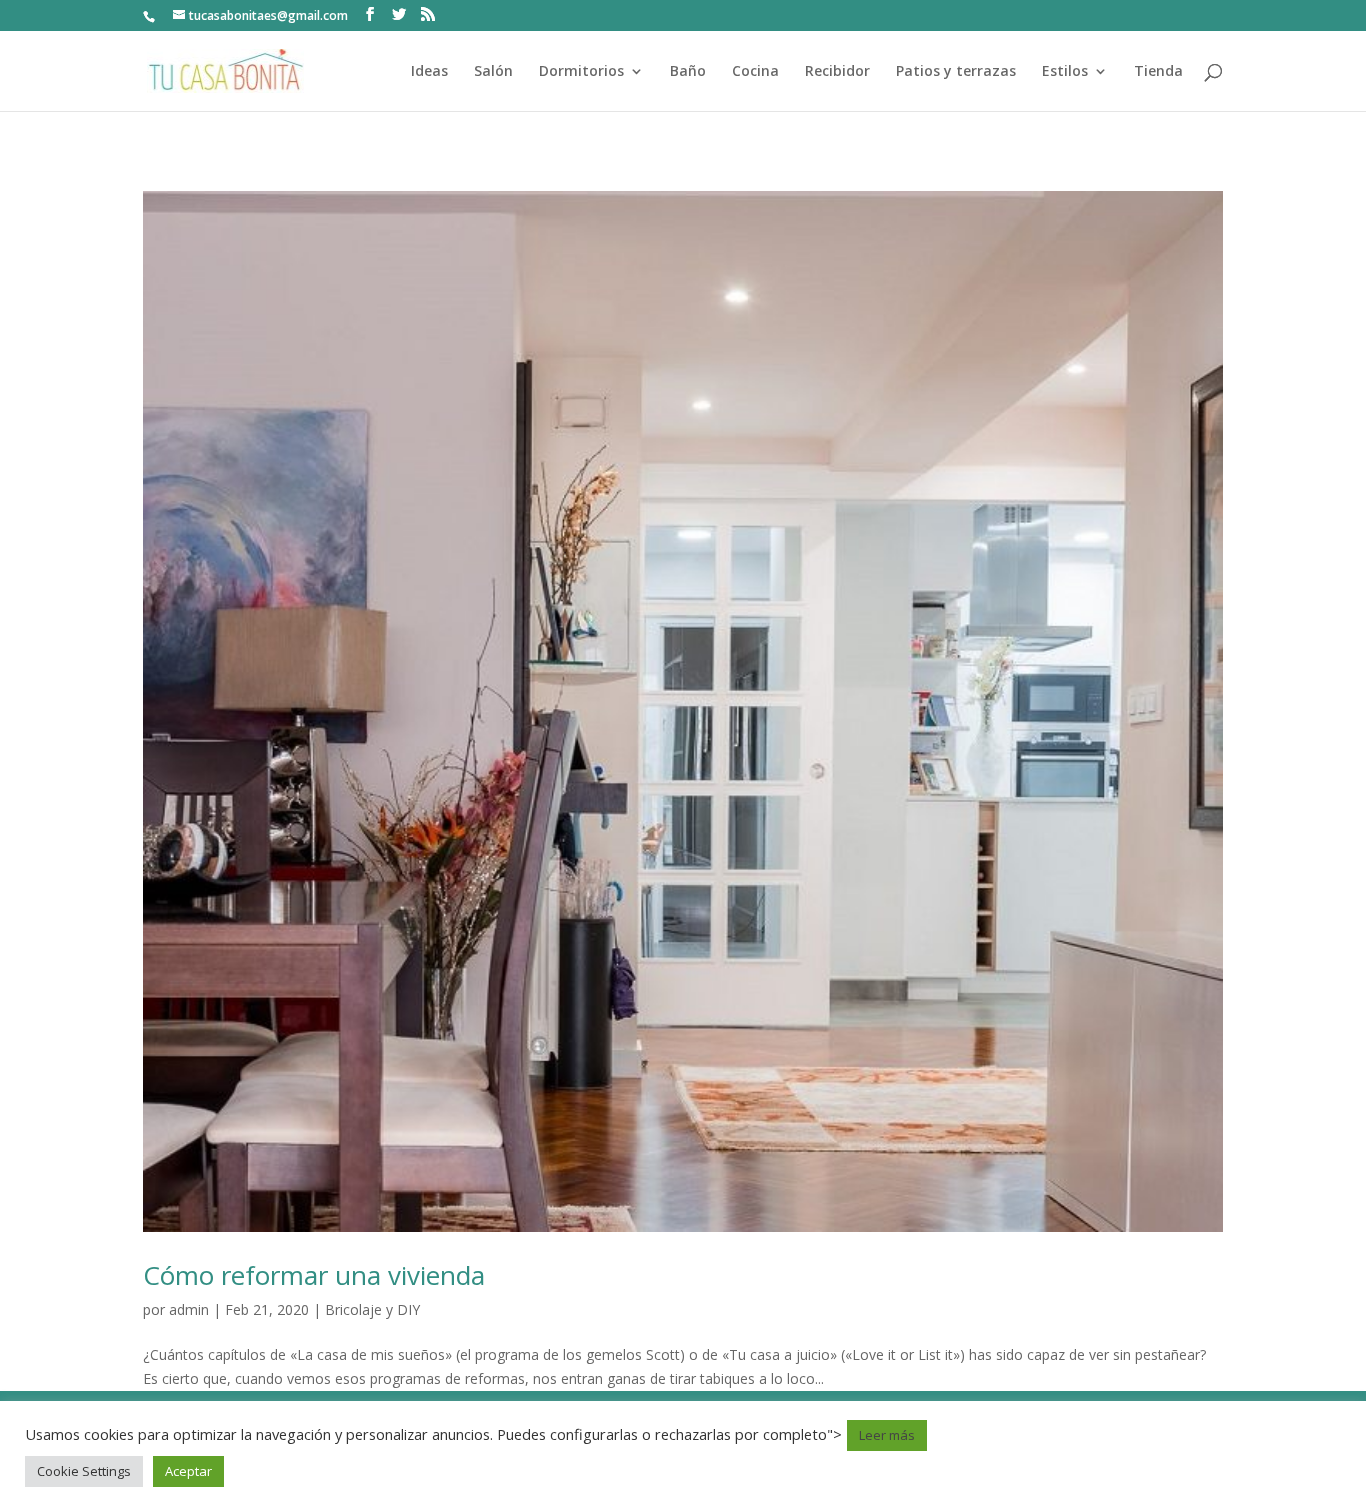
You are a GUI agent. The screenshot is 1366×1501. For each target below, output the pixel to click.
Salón (493, 72)
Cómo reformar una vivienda (314, 1275)
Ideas (429, 72)
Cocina (755, 72)
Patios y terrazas (956, 72)
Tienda (1158, 72)
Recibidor (837, 72)
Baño (688, 72)
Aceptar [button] (188, 1471)
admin (189, 1309)
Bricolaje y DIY (372, 1309)
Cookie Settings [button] (84, 1471)
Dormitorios (581, 72)
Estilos (1065, 72)
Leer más (887, 1435)
